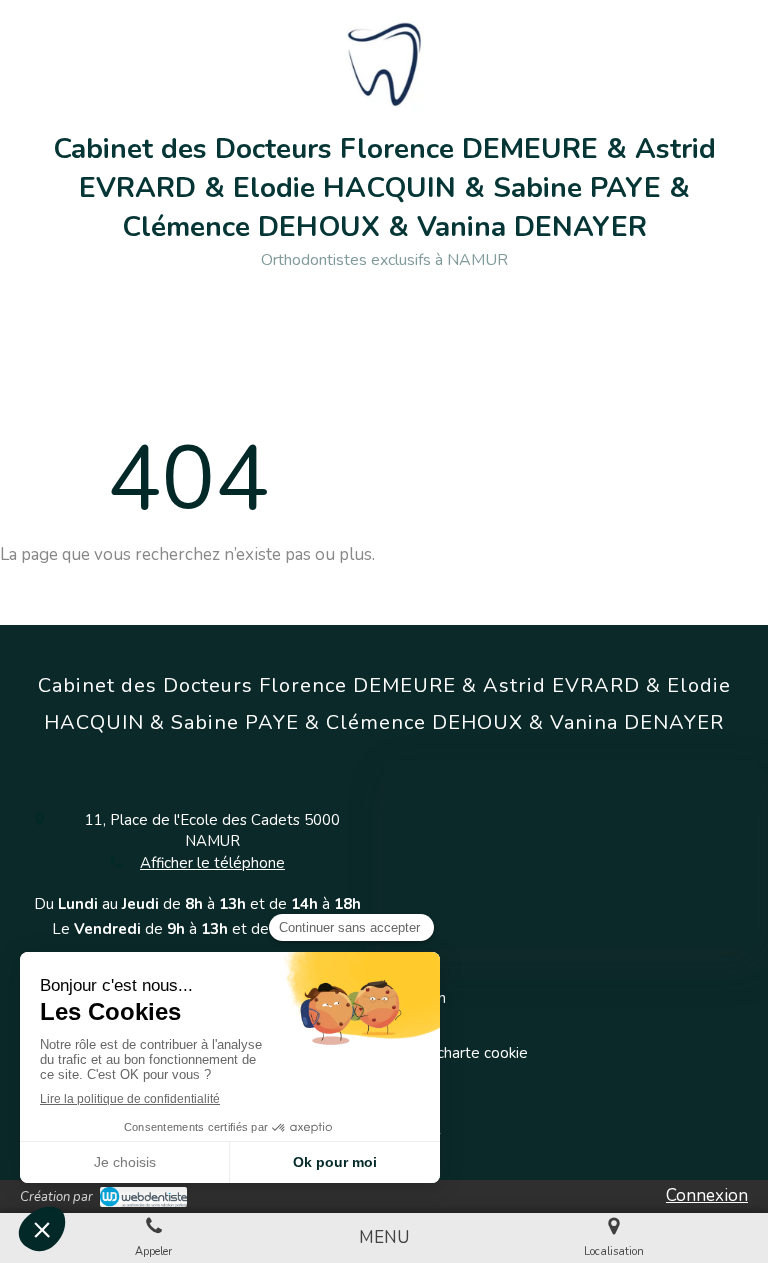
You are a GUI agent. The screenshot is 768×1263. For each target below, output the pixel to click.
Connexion (707, 1195)
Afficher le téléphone (212, 863)
